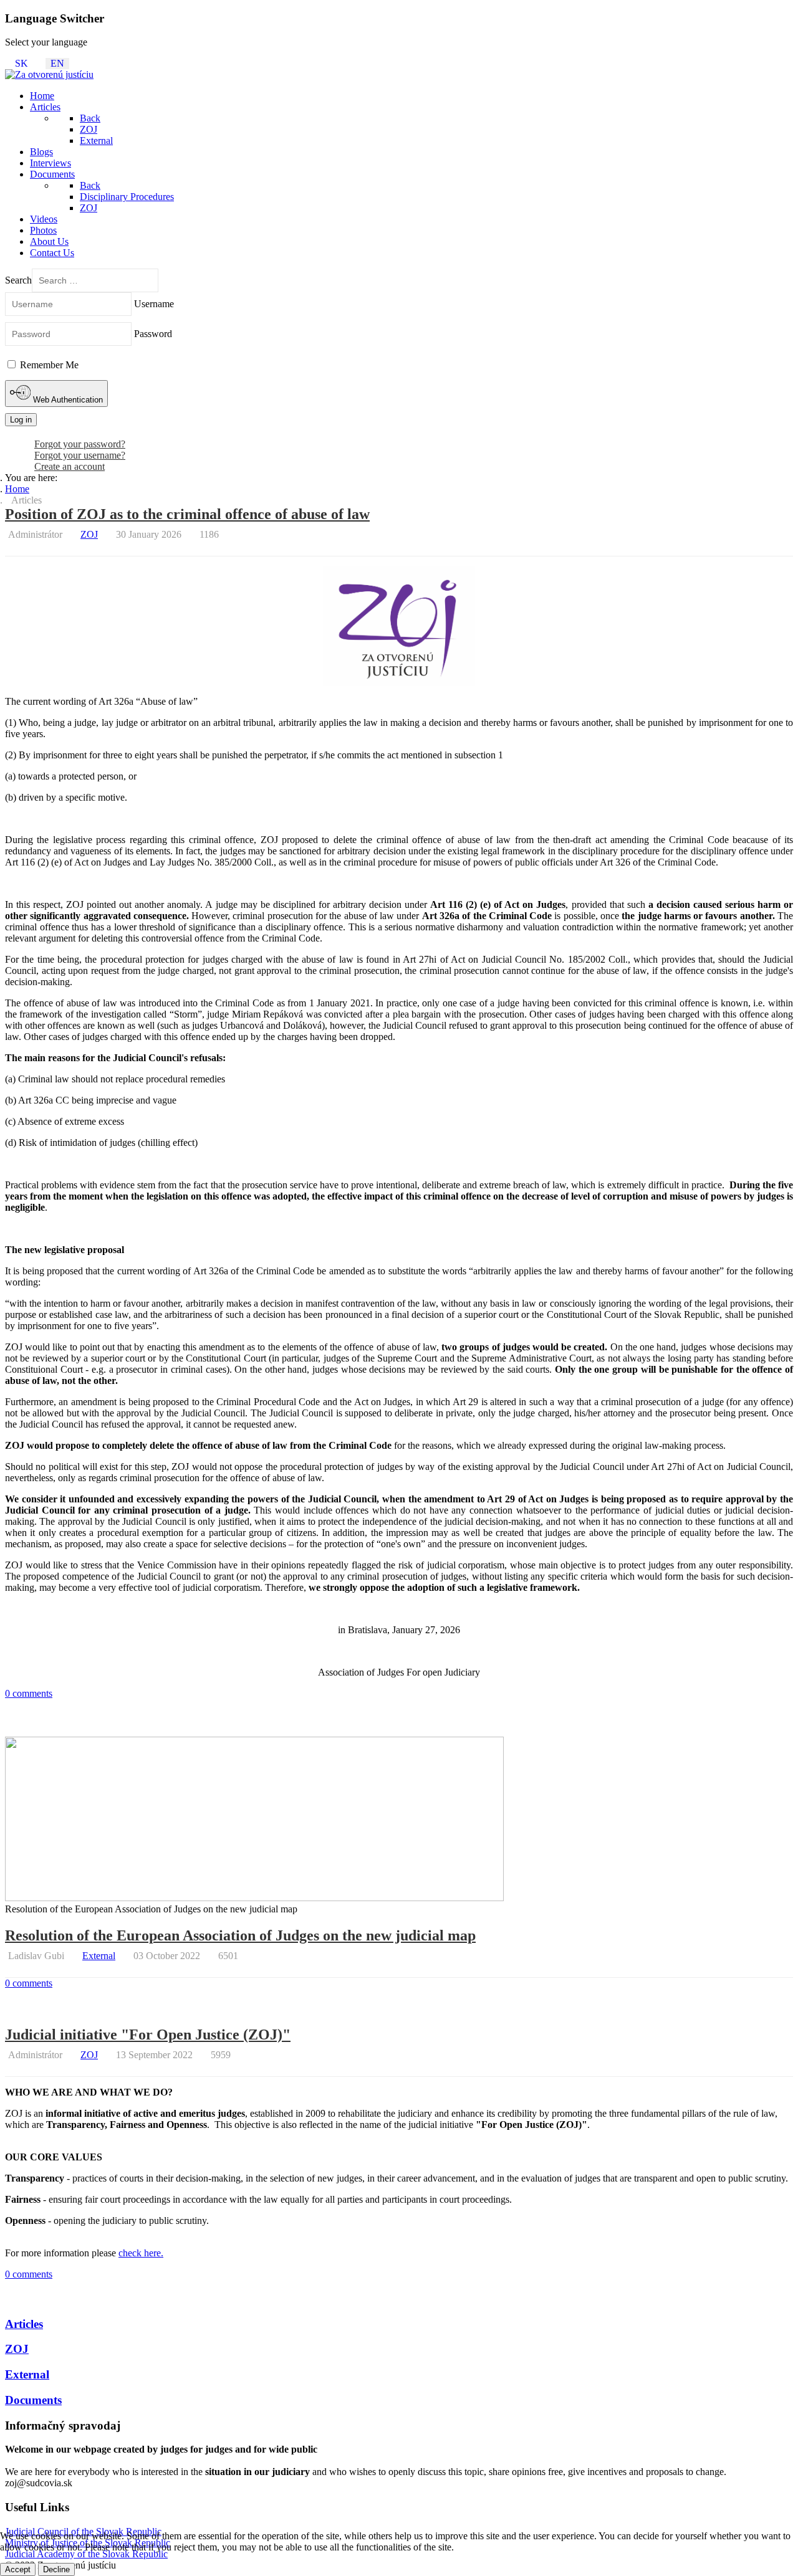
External (99, 1956)
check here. (141, 2253)
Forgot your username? (80, 455)
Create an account (70, 466)
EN (57, 63)
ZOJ (89, 534)
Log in (21, 420)
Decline (56, 2569)
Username (154, 304)
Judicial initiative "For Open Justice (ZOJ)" (148, 2035)
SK (22, 63)
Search (18, 280)
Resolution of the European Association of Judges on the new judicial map (240, 1935)
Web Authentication (67, 400)
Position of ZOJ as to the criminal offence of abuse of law (187, 514)
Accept (18, 2569)
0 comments (29, 1693)
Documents (33, 2400)
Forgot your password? (80, 444)
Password (153, 334)
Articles (24, 2324)
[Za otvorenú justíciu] (49, 74)
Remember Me (48, 365)
